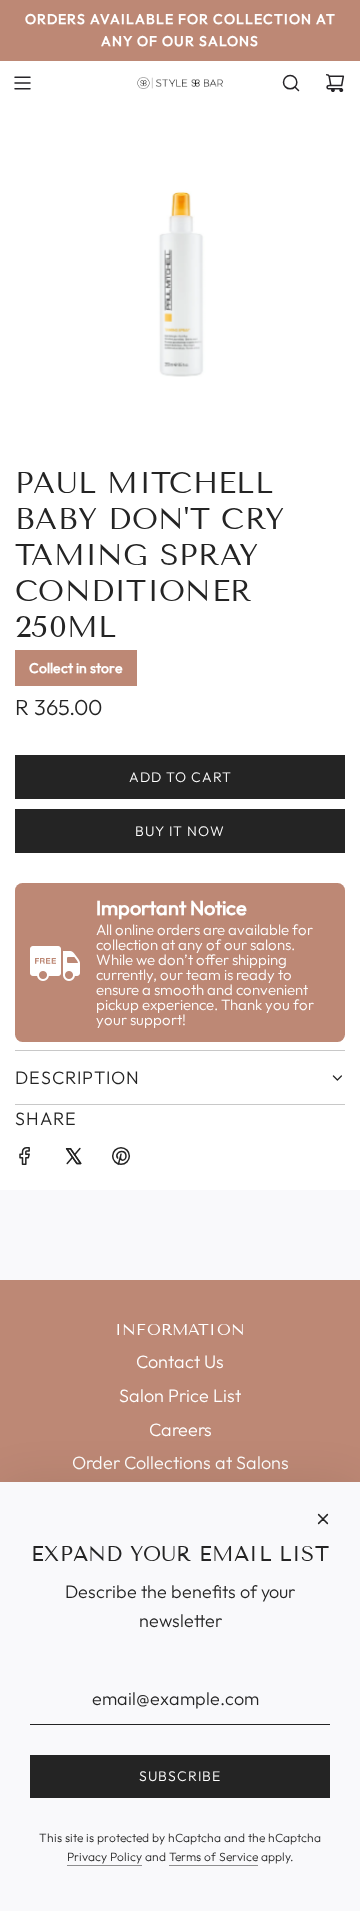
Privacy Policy (104, 1856)
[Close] (323, 1519)
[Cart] (335, 83)
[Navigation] (22, 83)
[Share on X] (73, 1160)
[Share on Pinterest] (121, 1160)
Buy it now (180, 831)
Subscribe (180, 1776)
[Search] (291, 83)
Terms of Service (213, 1856)
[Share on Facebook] (25, 1160)
